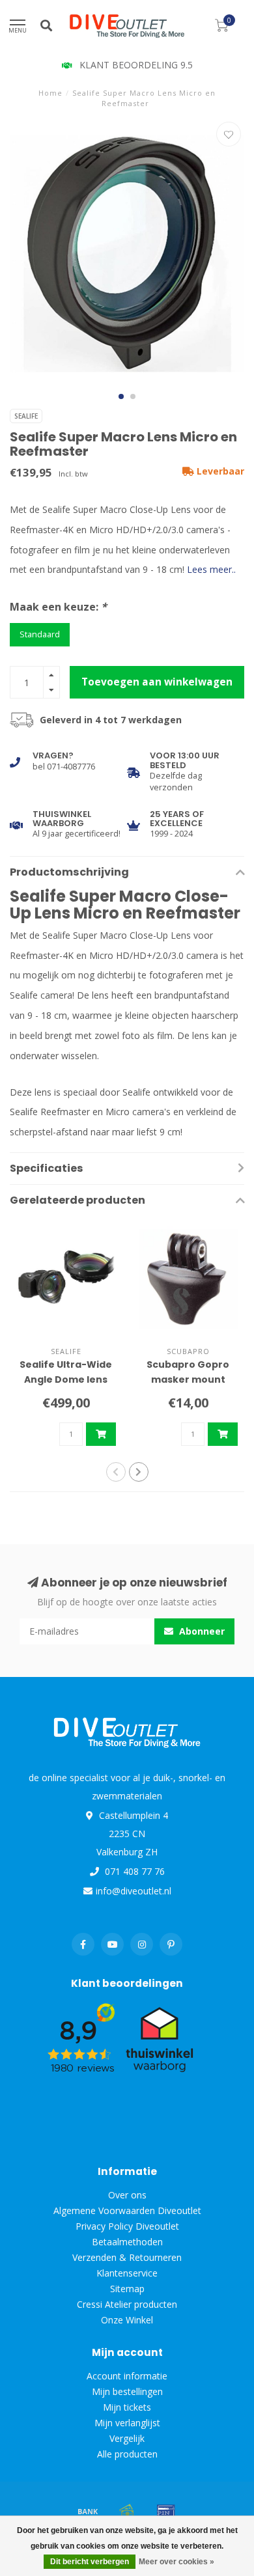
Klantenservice (127, 2273)
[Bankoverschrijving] (88, 2511)
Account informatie (127, 2376)
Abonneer (201, 1631)
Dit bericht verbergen (90, 2562)
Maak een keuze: (58, 607)
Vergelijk (127, 2438)
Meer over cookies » (176, 2562)
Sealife (26, 416)
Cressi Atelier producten (127, 2304)
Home (50, 93)
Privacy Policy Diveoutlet (127, 2226)
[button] (121, 396)
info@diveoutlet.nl (134, 1891)
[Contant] (127, 2511)
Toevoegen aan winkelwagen (157, 682)
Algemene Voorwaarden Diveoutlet (127, 2210)
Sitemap (127, 2289)
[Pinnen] (166, 2511)
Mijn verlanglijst (127, 2423)
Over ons (127, 2195)
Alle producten (127, 2454)
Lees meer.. (211, 569)
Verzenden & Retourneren (127, 2257)
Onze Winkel (127, 2320)
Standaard (40, 634)
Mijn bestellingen (127, 2391)
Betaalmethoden (127, 2242)
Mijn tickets (127, 2407)
